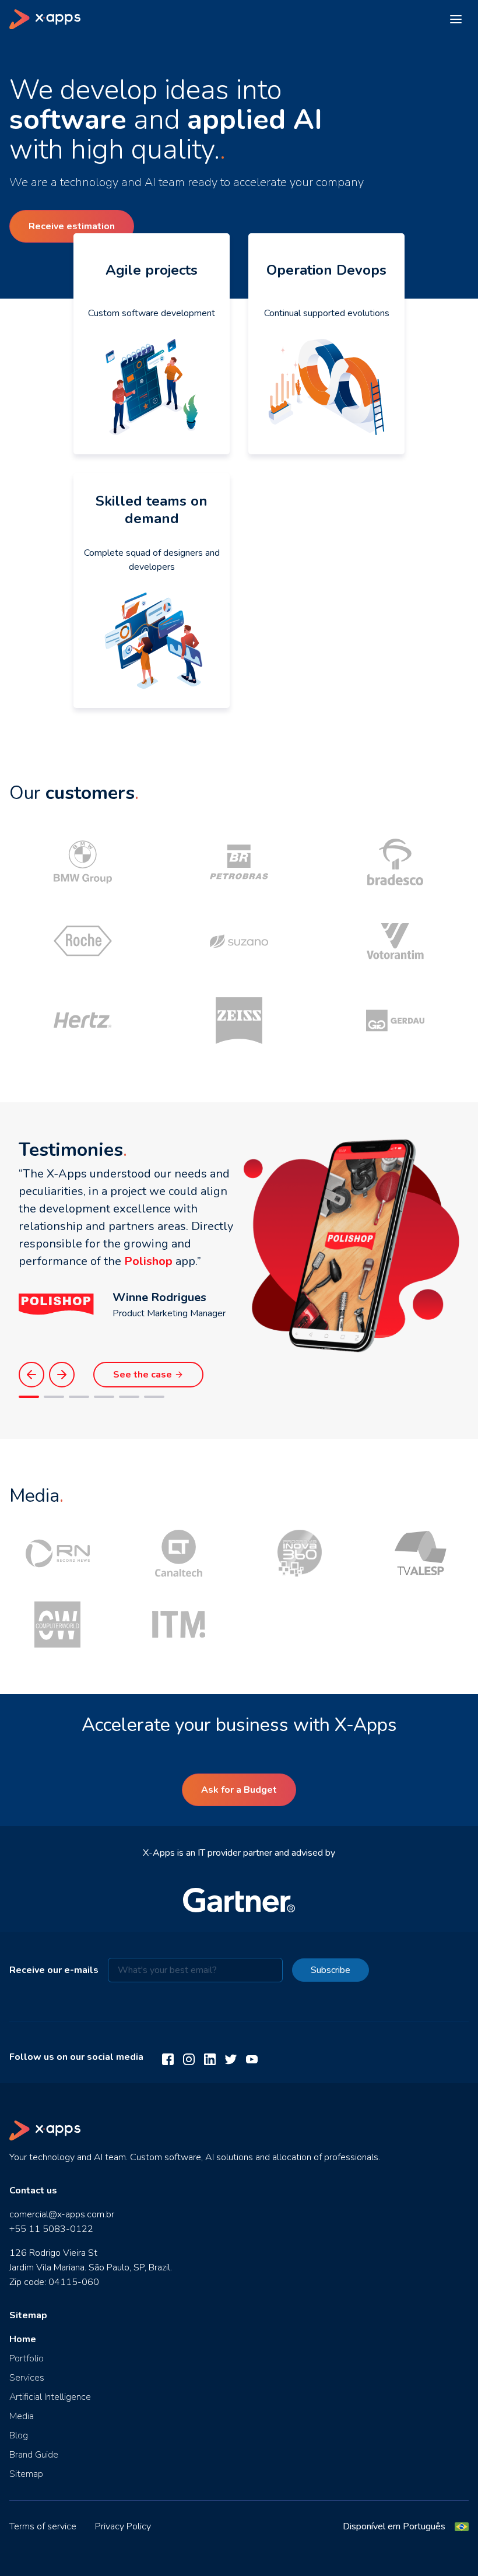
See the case (143, 1375)
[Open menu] (456, 19)
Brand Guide (34, 2455)
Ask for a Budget (239, 1790)
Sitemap (26, 2474)
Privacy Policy (123, 2526)
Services (27, 2378)
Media (22, 2416)
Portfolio (27, 2358)
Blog (19, 2435)
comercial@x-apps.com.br (62, 2214)
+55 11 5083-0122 (51, 2229)
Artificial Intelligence (50, 2397)
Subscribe (331, 1970)
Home (23, 2339)
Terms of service (43, 2526)
